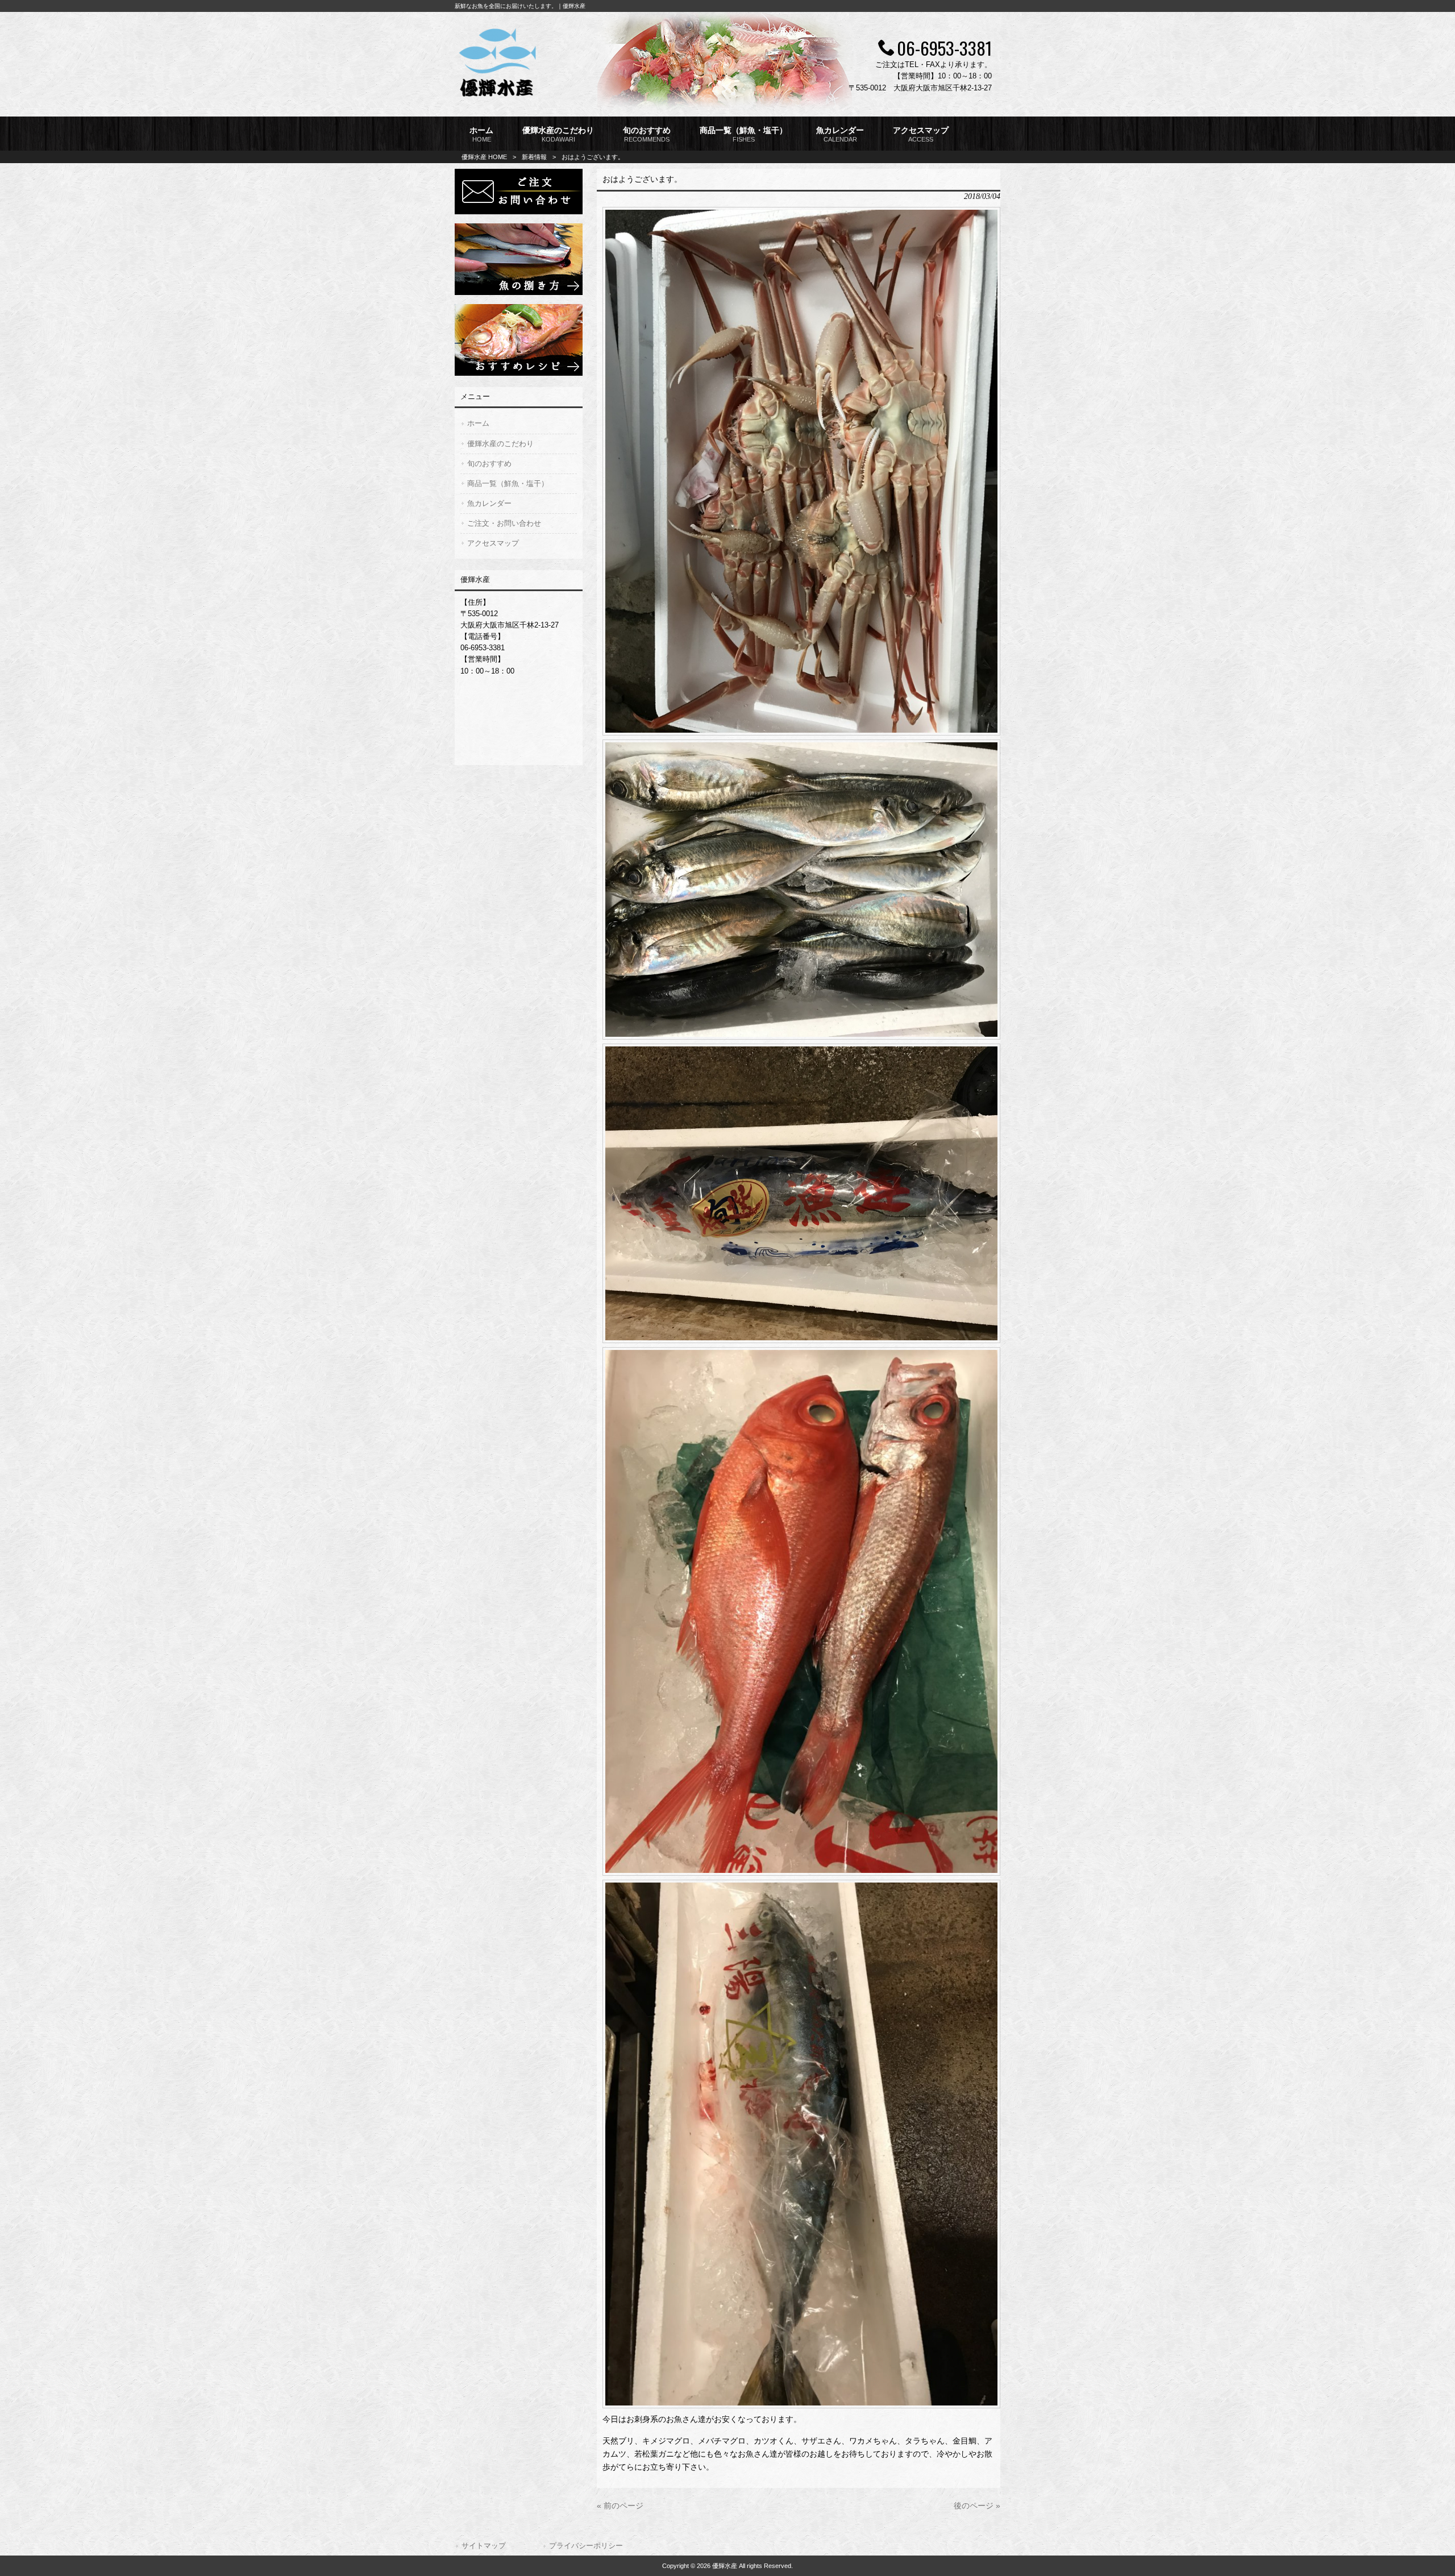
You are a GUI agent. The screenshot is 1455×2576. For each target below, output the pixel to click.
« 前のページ (620, 2506)
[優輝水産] (497, 98)
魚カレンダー (489, 503)
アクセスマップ (493, 543)
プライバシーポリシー (586, 2546)
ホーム (478, 423)
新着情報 (534, 157)
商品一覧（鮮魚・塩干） (508, 483)
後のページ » (977, 2506)
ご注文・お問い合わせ (504, 523)
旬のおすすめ (489, 464)
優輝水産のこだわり (500, 444)
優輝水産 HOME (484, 157)
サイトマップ (484, 2546)
